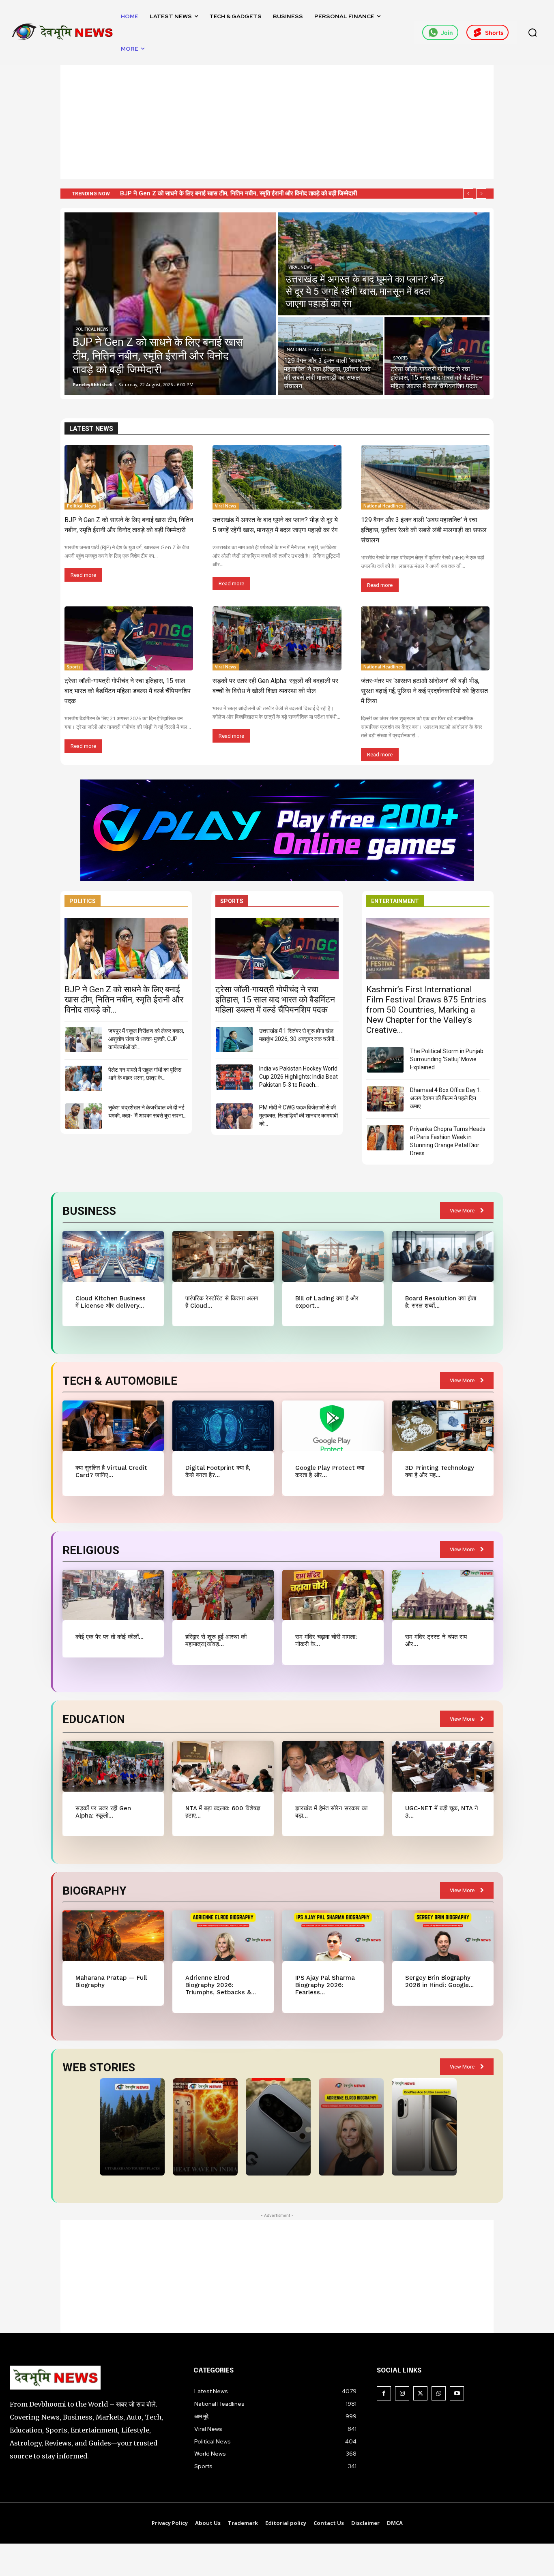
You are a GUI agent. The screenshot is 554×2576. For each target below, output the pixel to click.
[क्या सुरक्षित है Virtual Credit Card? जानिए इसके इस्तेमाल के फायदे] (113, 1426)
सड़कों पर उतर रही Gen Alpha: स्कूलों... (103, 1812)
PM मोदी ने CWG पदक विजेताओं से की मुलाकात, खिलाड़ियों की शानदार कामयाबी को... (298, 1116)
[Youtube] (457, 2393)
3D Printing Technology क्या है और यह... (440, 1471)
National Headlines (309, 350)
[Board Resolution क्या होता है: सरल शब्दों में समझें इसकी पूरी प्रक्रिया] (443, 1256)
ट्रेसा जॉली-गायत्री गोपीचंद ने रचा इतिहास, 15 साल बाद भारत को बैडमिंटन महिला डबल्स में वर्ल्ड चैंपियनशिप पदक (128, 691)
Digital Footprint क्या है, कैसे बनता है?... (218, 1471)
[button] (533, 32)
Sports (400, 358)
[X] (420, 2393)
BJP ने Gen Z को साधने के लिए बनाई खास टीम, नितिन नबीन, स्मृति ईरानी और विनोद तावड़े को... (124, 1000)
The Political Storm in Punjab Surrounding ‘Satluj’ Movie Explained (447, 1059)
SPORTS (232, 901)
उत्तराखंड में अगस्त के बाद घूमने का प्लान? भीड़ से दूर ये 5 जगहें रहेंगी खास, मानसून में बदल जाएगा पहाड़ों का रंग (239, 193)
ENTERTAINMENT (395, 901)
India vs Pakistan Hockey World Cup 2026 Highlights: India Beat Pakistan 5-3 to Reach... (298, 1077)
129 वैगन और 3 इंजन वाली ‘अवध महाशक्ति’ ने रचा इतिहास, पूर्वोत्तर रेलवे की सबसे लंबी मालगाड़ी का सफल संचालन (424, 530)
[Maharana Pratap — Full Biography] (113, 1936)
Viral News (300, 267)
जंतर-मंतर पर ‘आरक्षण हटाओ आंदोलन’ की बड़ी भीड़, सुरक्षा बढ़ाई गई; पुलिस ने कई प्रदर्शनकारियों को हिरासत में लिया (424, 691)
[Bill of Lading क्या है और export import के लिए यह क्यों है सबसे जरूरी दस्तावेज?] (333, 1256)
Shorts (494, 33)
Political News (92, 329)
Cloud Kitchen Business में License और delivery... (111, 1302)
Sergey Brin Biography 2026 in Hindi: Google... (439, 1981)
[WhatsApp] (439, 2393)
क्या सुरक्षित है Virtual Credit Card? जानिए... (111, 1471)
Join (447, 33)
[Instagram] (402, 2393)
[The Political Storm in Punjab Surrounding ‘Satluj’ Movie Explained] (385, 1060)
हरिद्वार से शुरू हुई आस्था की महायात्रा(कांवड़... (216, 1640)
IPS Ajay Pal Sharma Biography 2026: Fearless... (325, 1985)
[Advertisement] (277, 122)
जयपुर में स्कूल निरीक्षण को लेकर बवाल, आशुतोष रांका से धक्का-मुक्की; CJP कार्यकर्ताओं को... (146, 1039)
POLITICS (83, 901)
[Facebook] (384, 2393)
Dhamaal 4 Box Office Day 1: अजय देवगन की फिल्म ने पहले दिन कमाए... (446, 1098)
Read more (83, 575)
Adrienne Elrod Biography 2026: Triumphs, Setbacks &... (221, 1985)
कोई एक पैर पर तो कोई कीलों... (110, 1637)
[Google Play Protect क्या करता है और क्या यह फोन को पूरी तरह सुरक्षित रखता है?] (333, 1426)
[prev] (468, 194)
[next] (481, 194)
